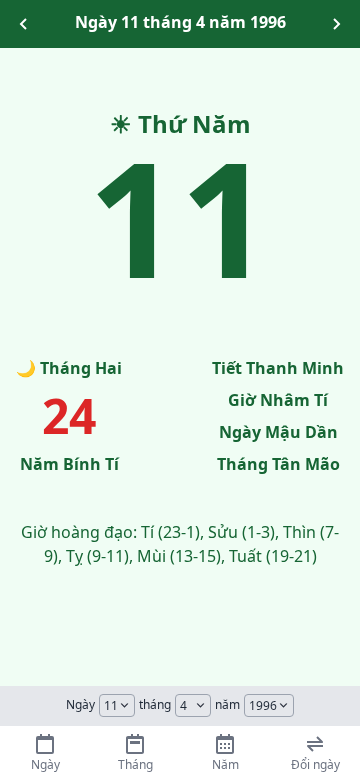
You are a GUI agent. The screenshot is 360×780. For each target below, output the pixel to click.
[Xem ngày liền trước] (24, 24)
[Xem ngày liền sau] (336, 24)
